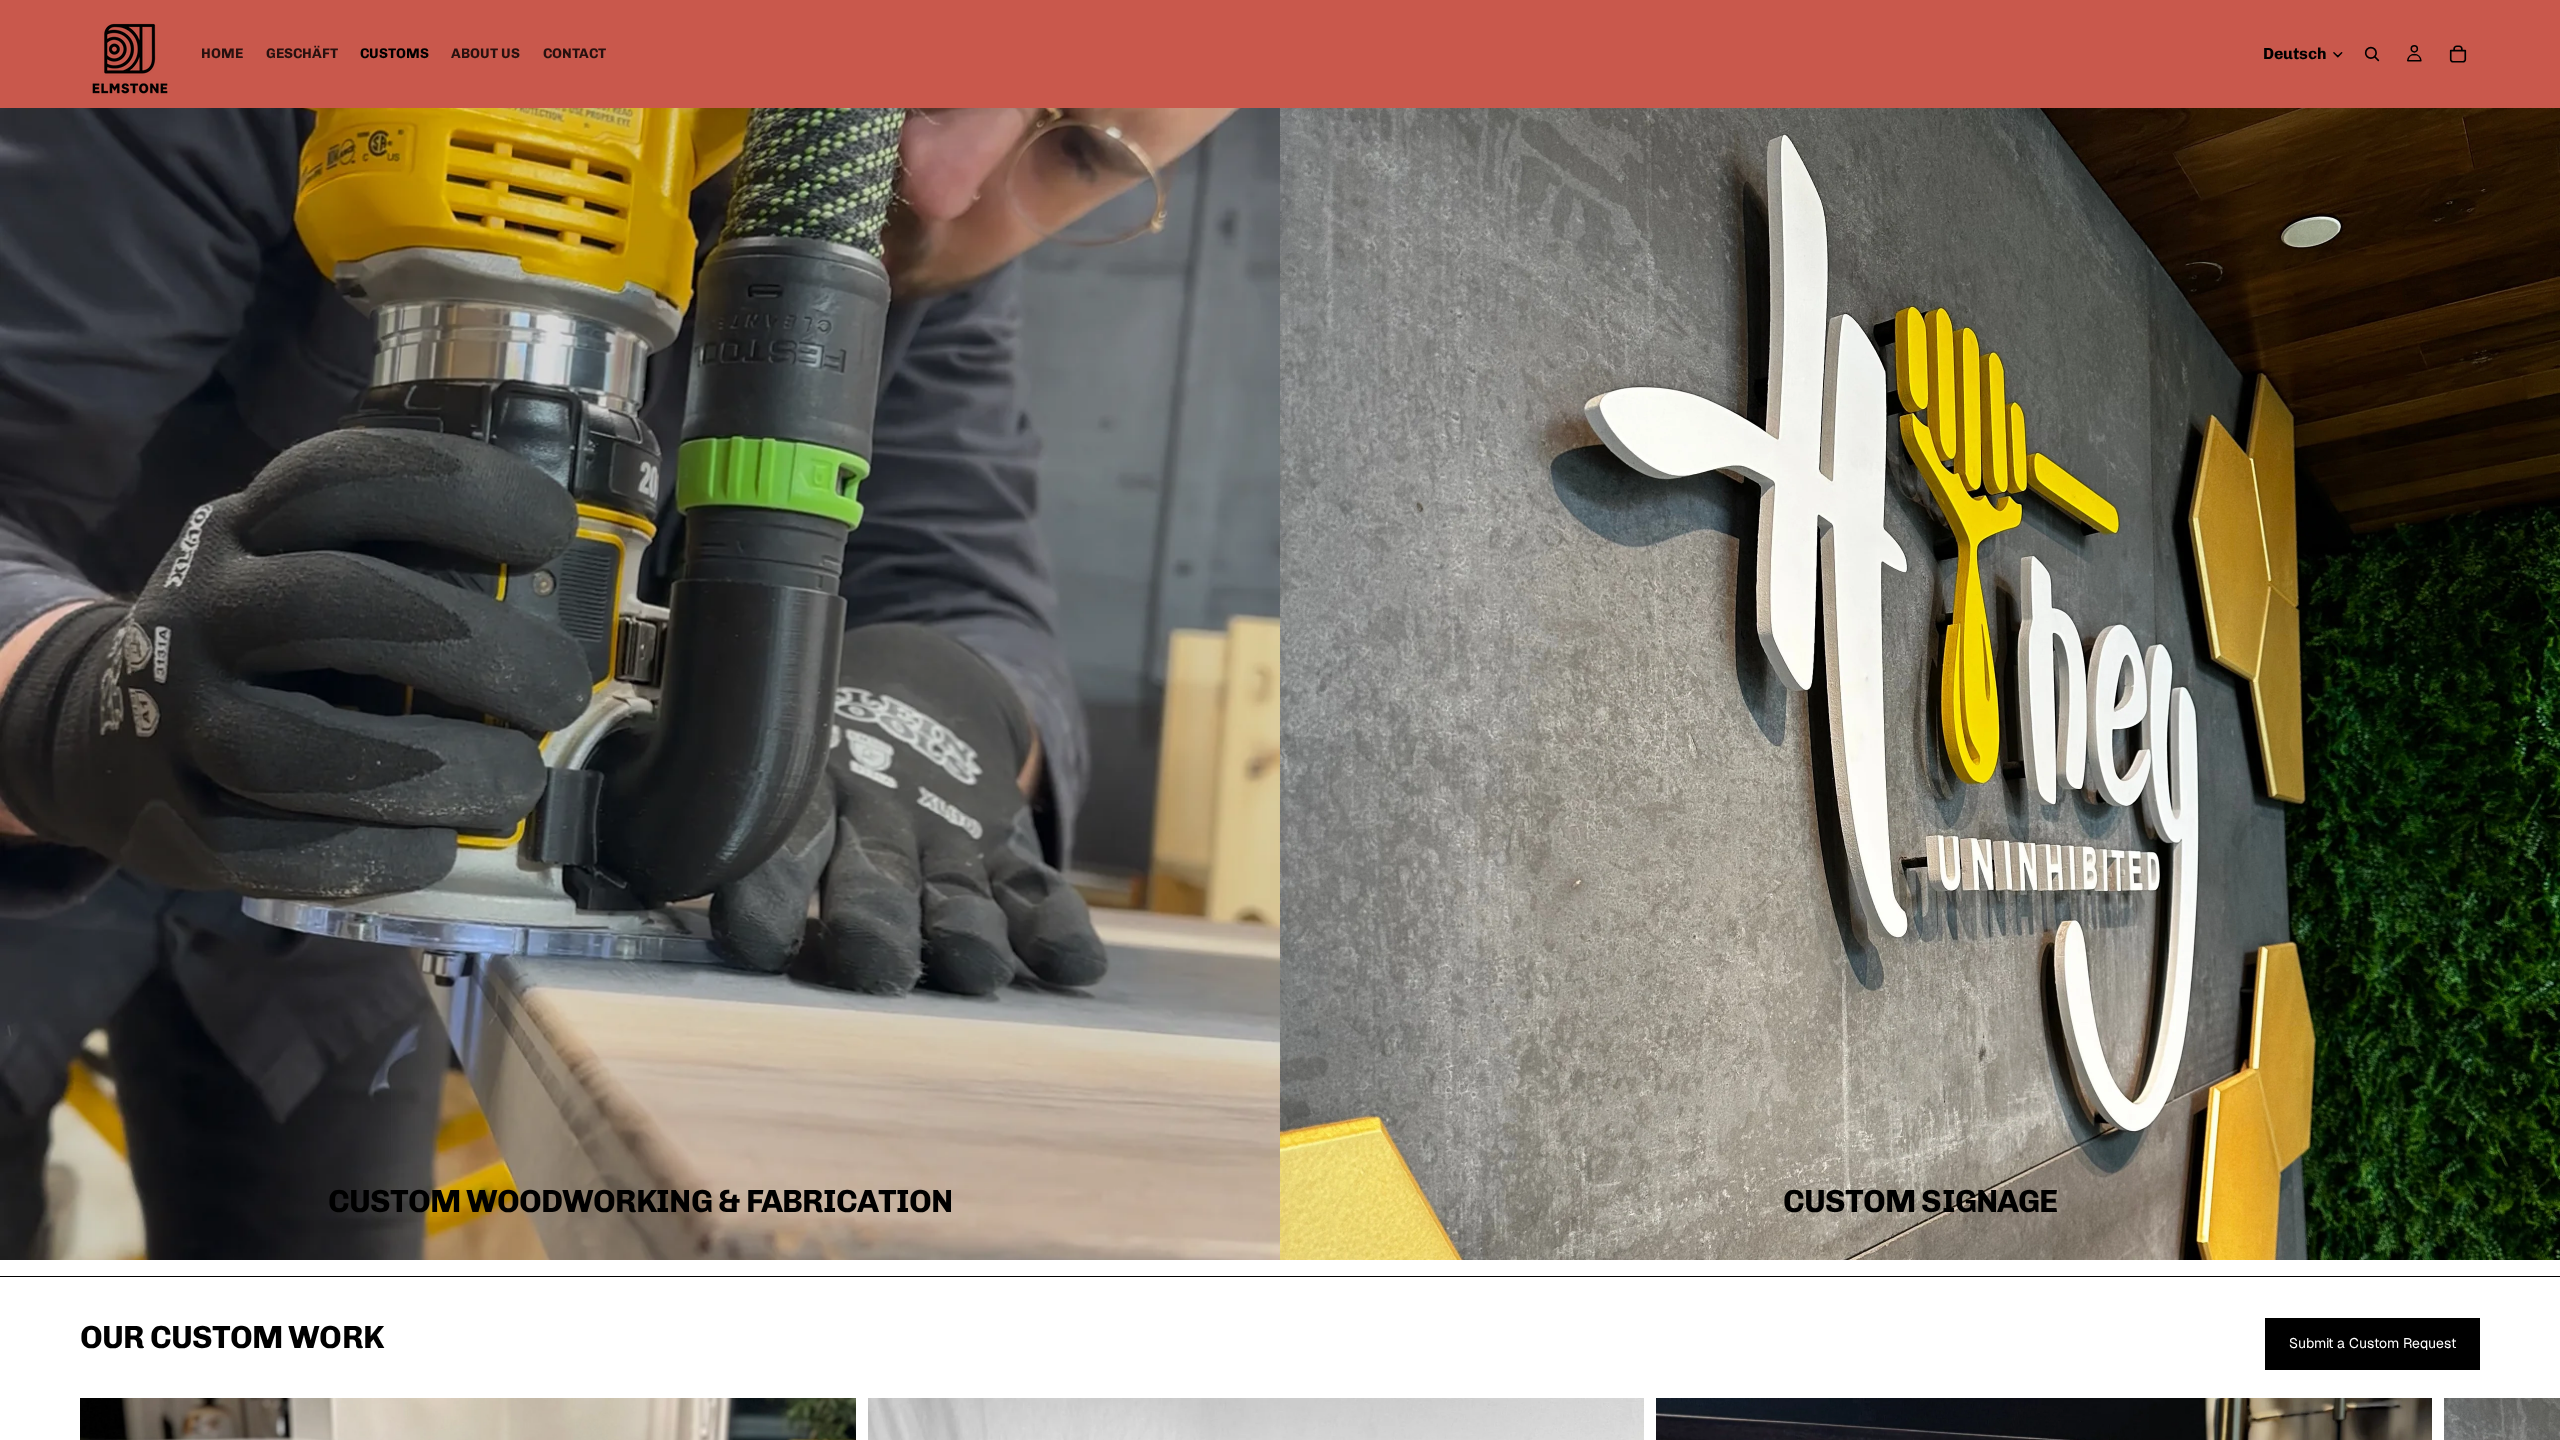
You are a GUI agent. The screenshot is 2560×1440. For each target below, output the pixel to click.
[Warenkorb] (2458, 54)
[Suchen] (2372, 54)
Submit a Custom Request (2372, 1343)
